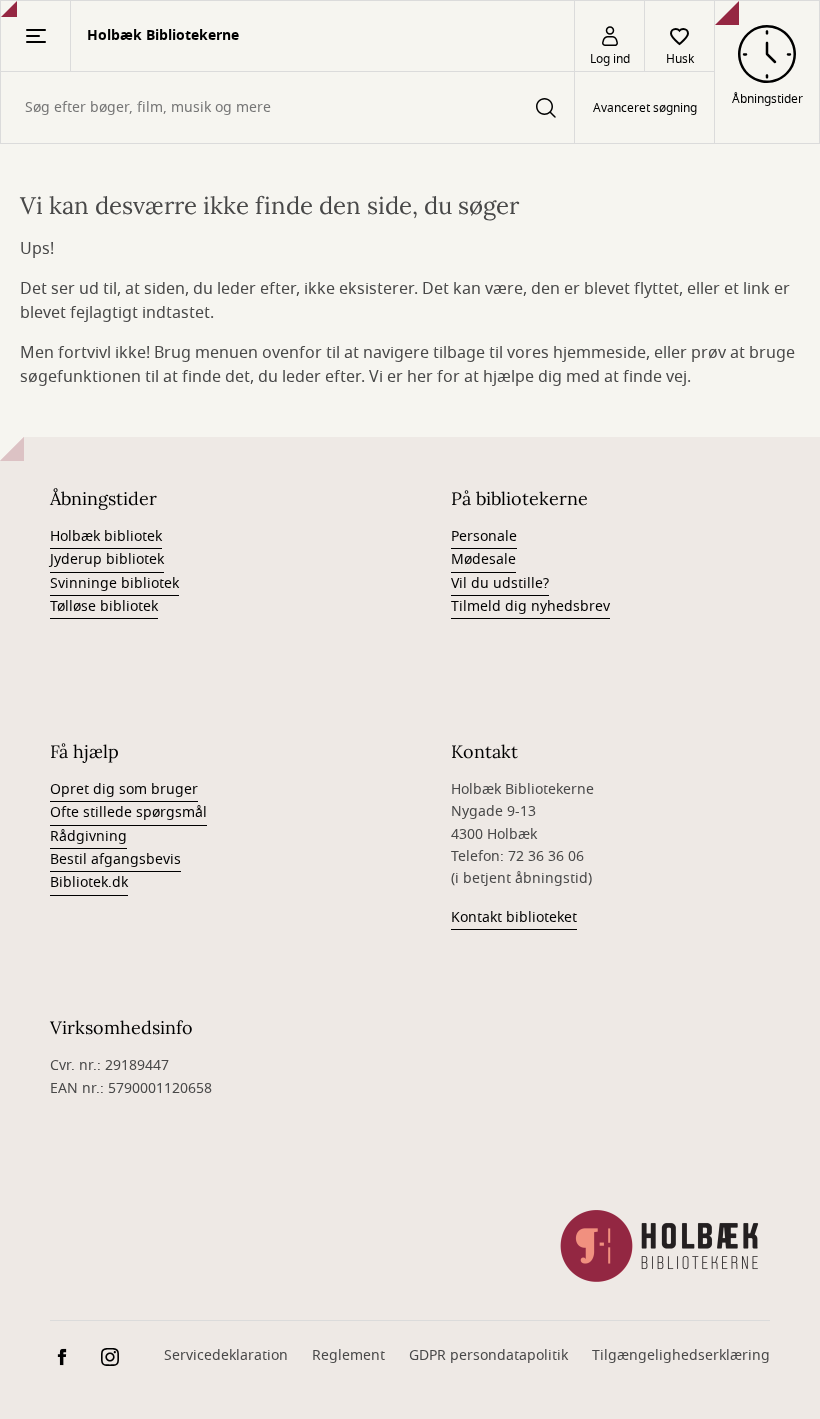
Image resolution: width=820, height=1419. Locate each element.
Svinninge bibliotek (114, 583)
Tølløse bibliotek (104, 606)
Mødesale (483, 559)
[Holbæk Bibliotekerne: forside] (659, 1246)
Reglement (348, 1355)
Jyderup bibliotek (107, 559)
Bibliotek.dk (89, 882)
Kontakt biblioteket (514, 917)
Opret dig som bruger (124, 789)
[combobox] (287, 107)
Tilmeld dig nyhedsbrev (530, 606)
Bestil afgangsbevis (115, 859)
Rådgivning (88, 836)
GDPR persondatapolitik (488, 1355)
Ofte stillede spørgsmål (128, 812)
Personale (484, 536)
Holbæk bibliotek (106, 536)
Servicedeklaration (226, 1355)
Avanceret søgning (645, 108)
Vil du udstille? (500, 583)
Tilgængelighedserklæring (681, 1355)
